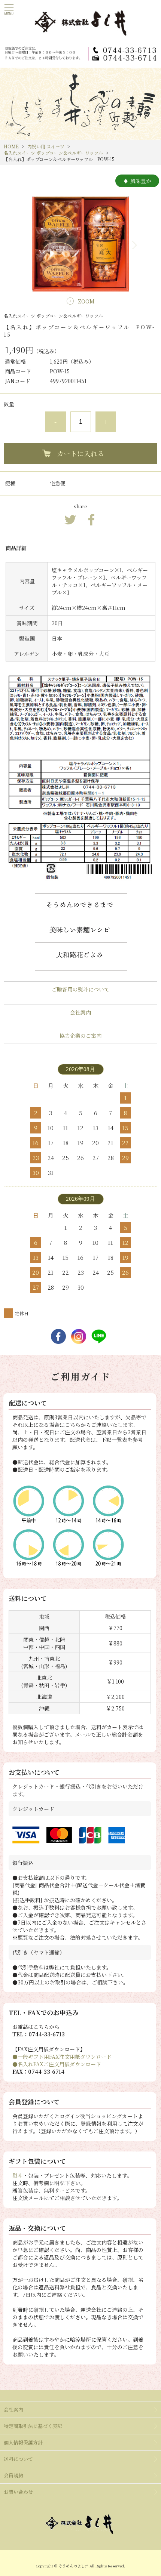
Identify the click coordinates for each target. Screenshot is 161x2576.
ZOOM (86, 301)
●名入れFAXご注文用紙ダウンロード (57, 2064)
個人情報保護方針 (23, 2442)
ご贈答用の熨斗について (80, 989)
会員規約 (13, 2475)
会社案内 (80, 1012)
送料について (18, 2459)
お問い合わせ (18, 2492)
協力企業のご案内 (80, 1036)
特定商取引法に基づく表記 (33, 2426)
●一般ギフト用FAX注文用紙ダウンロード (62, 2057)
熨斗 (18, 2175)
